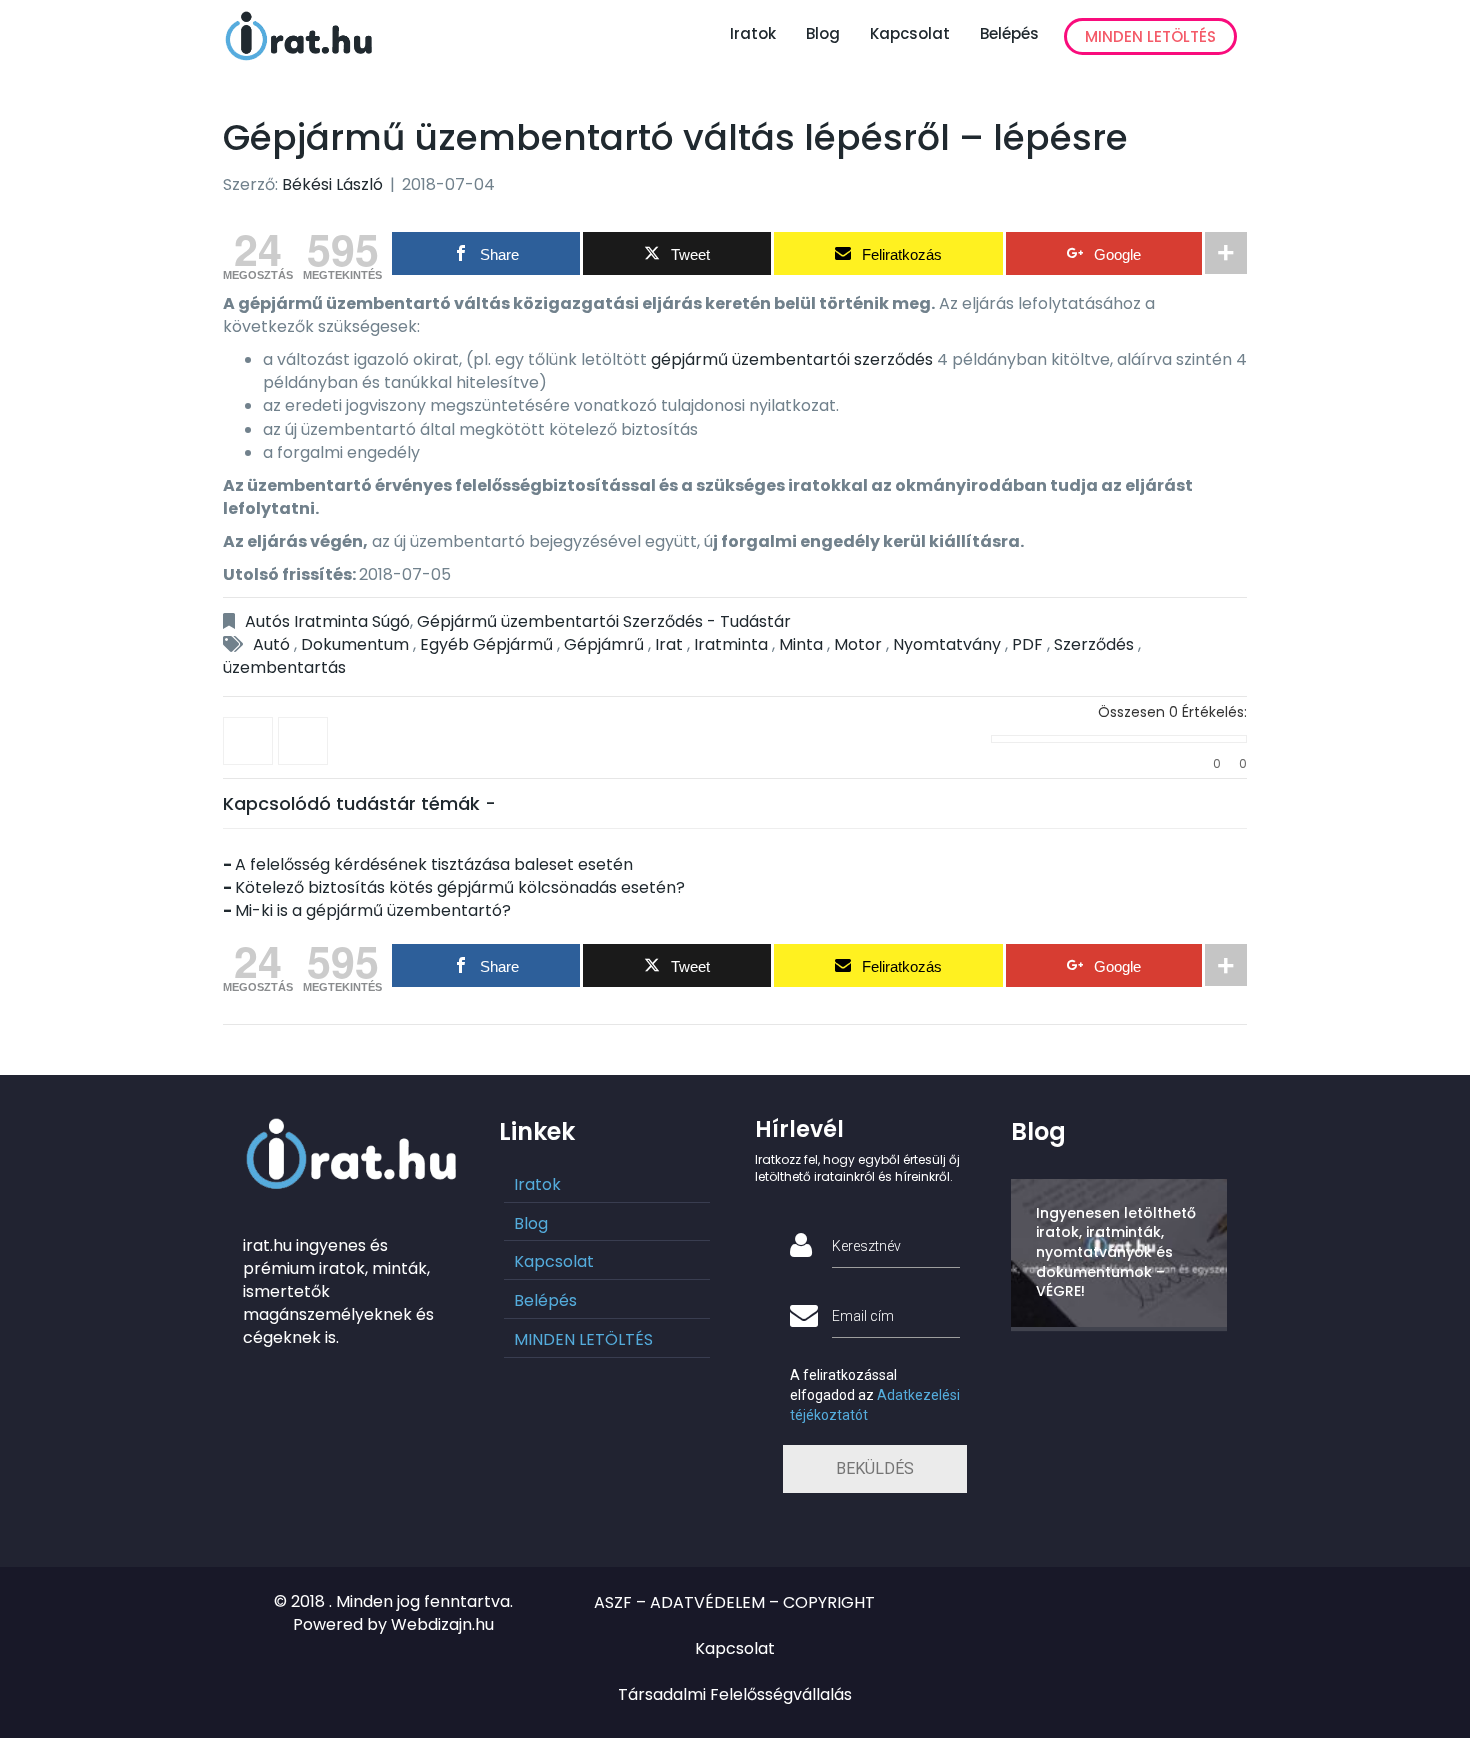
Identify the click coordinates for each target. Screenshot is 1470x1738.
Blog (823, 33)
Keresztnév (866, 1246)
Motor (858, 644)
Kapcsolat (910, 33)
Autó (271, 644)
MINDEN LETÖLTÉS (1150, 36)
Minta (801, 644)
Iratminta (731, 644)
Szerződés (1094, 644)
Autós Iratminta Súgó (327, 621)
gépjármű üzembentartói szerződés (792, 359)
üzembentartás (284, 667)
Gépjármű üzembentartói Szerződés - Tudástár (604, 621)
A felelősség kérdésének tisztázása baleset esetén (434, 864)
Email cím (863, 1316)
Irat (669, 644)
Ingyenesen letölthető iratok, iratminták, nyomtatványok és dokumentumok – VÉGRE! (1116, 1252)
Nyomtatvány (947, 644)
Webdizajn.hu (442, 1624)
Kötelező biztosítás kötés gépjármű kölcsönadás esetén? (460, 887)
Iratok (753, 33)
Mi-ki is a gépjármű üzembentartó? (373, 910)
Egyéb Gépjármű (486, 644)
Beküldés (875, 1468)
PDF (1027, 644)
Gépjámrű (604, 644)
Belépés (1009, 33)
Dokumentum (355, 644)
